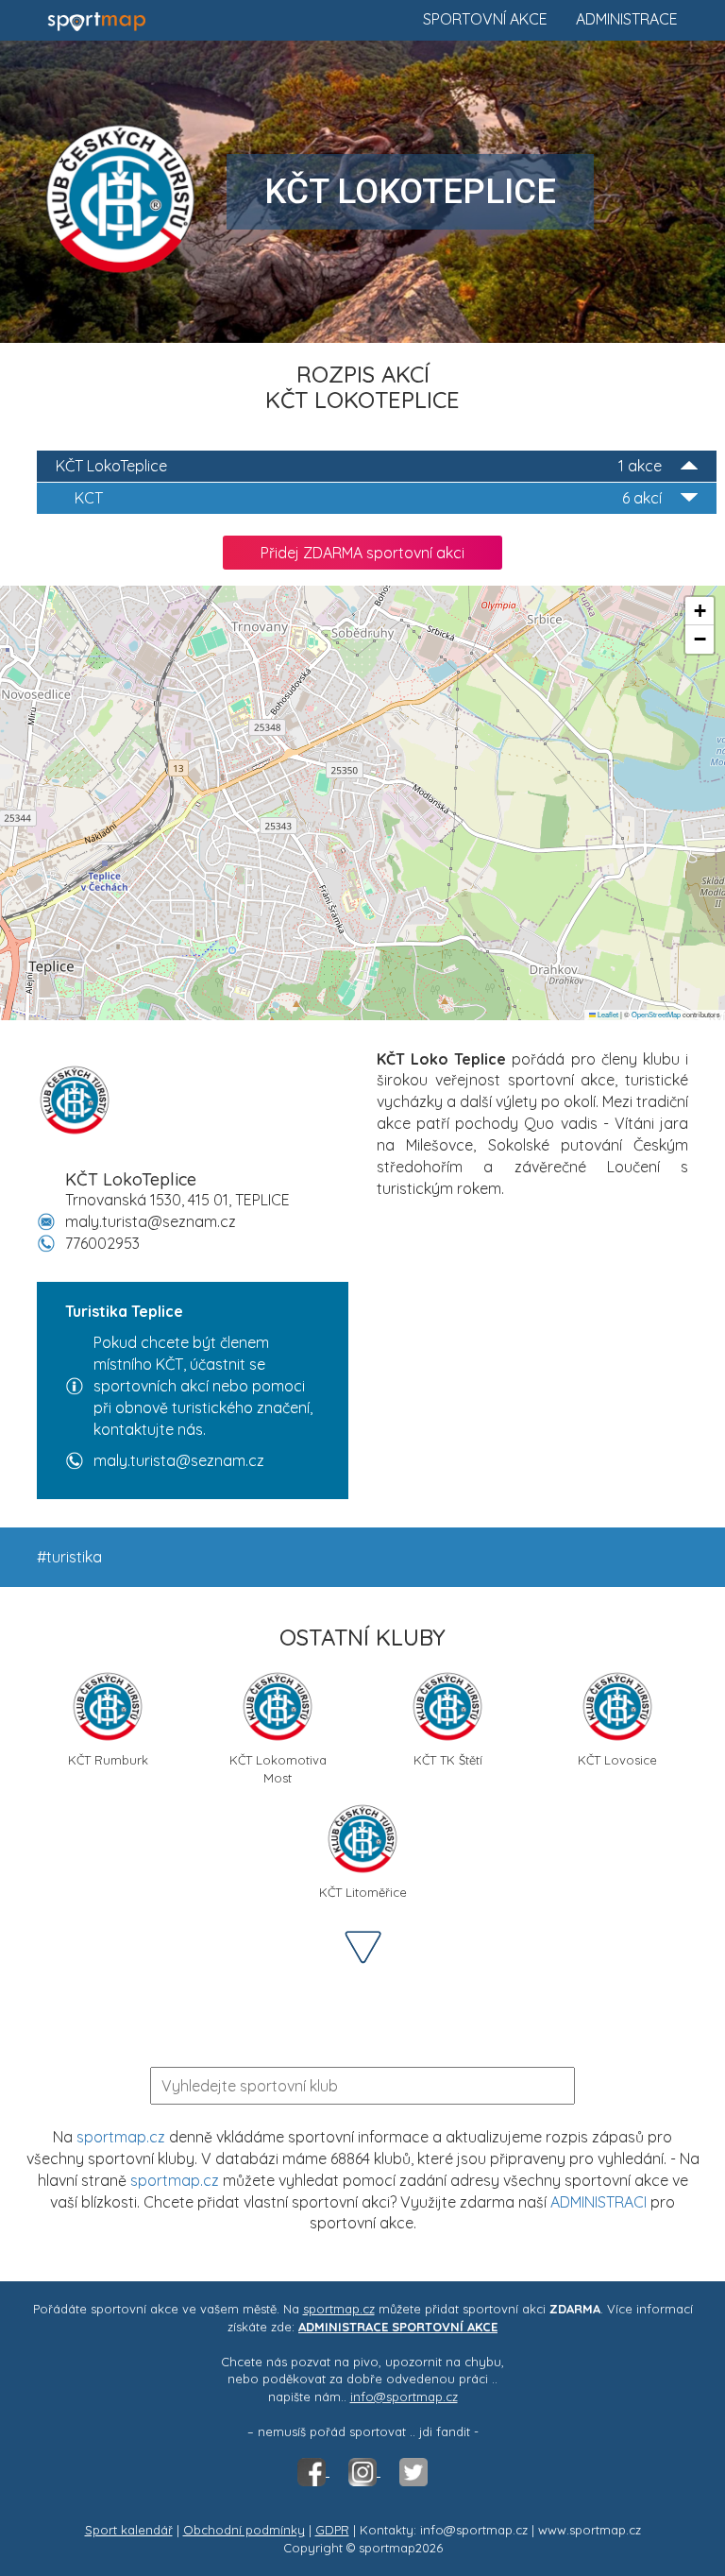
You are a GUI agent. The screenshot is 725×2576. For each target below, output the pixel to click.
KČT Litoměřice (363, 1892)
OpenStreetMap (656, 1014)
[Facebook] (313, 2471)
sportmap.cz (121, 2137)
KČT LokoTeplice (359, 466)
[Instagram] (364, 2471)
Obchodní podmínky (244, 2530)
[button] (700, 611)
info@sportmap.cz (404, 2397)
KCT (368, 498)
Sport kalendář (129, 2530)
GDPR (332, 2530)
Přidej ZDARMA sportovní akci (362, 553)
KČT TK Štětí (448, 1760)
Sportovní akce (485, 19)
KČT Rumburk (108, 1760)
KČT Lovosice (617, 1760)
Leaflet (607, 1014)
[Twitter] (413, 2471)
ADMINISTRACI (599, 2202)
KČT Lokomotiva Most (278, 1767)
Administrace (627, 19)
